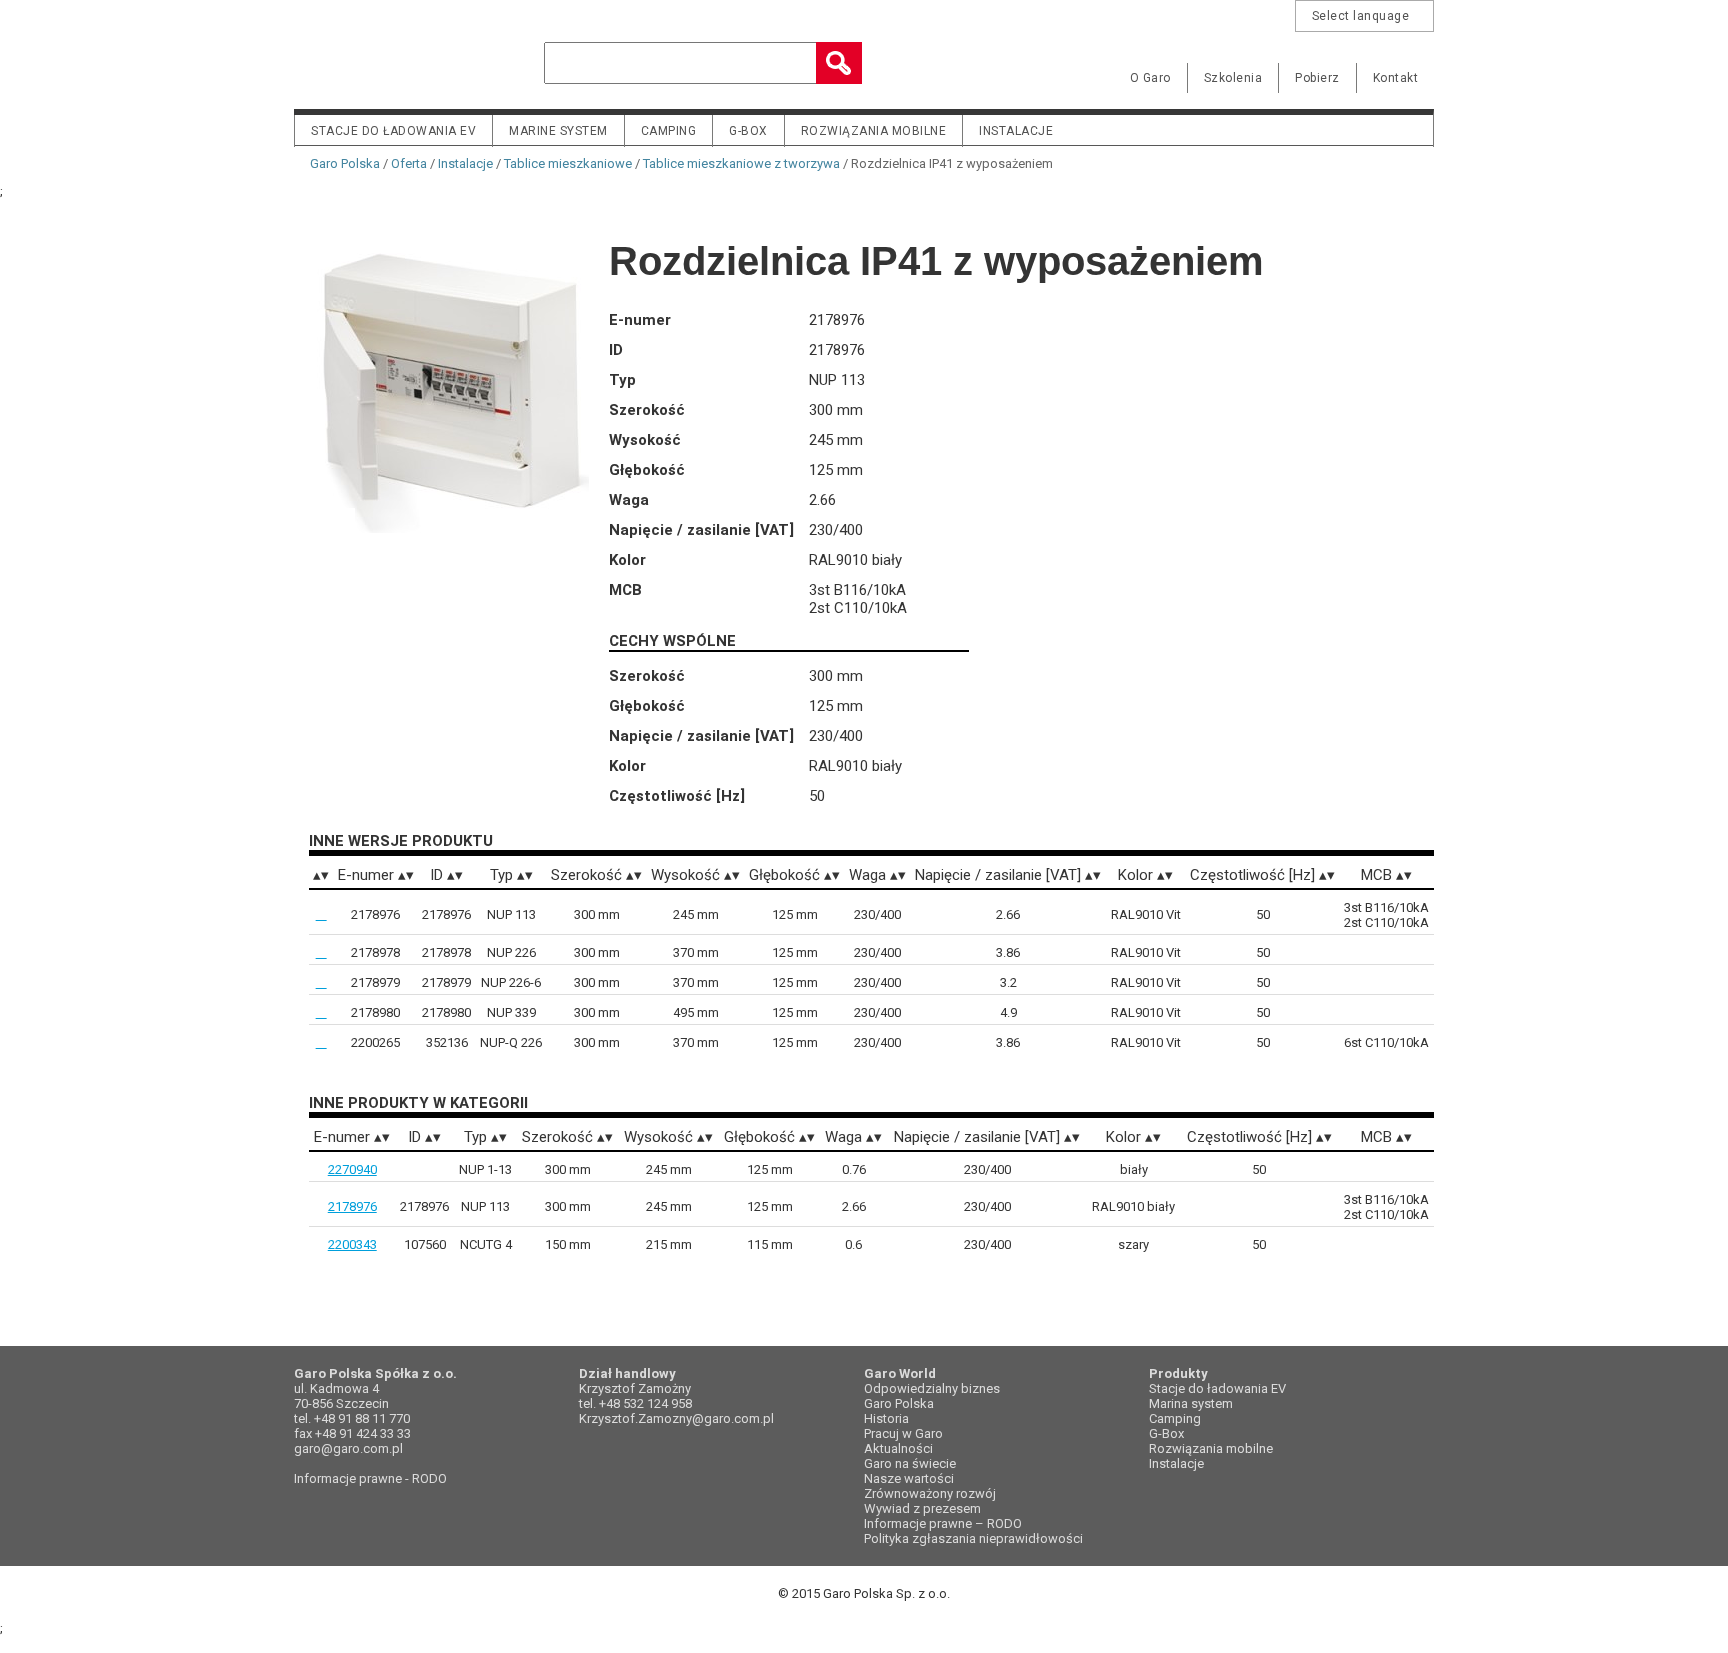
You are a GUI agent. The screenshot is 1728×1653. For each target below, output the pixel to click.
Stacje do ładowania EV (393, 131)
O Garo (1150, 78)
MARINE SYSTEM (558, 131)
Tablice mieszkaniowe (568, 163)
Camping (669, 131)
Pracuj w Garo (903, 1433)
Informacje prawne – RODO (943, 1523)
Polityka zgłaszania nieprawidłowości (973, 1538)
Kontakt (1396, 78)
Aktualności (898, 1448)
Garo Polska (364, 63)
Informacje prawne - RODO (370, 1478)
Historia (886, 1418)
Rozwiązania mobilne (874, 131)
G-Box (1166, 1433)
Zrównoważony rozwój (930, 1493)
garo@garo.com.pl (348, 1448)
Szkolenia (1233, 78)
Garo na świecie (910, 1463)
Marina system (1191, 1403)
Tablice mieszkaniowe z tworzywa (741, 163)
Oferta (409, 163)
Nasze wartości (909, 1478)
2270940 (352, 1169)
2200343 (352, 1244)
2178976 (352, 1206)
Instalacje (1016, 131)
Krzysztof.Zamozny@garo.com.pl (676, 1418)
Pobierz (1317, 78)
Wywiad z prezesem (922, 1508)
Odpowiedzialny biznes (932, 1388)
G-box (748, 131)
